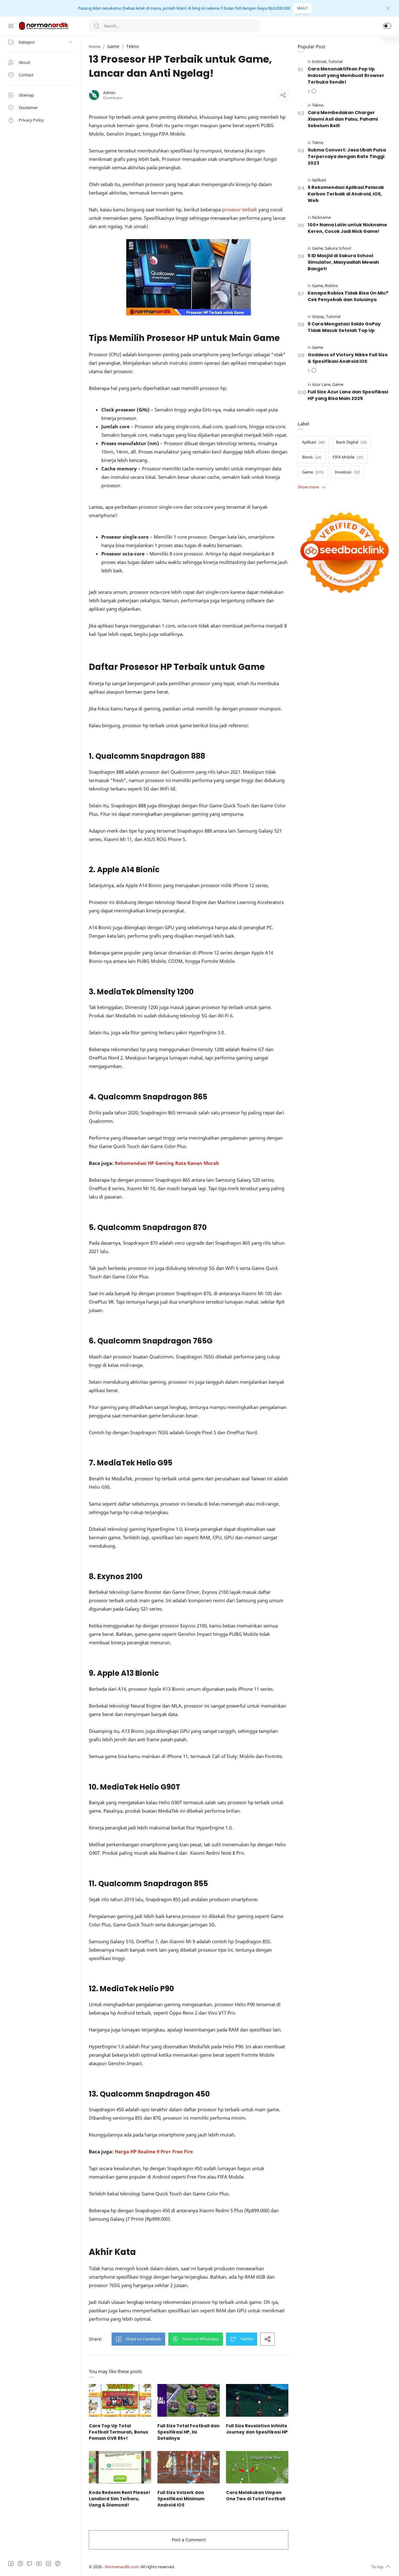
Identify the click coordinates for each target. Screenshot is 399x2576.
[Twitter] (30, 2564)
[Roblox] (331, 286)
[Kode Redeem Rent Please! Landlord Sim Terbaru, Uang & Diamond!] (120, 2467)
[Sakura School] (338, 248)
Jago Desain (216, 2567)
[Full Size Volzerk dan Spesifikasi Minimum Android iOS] (189, 2467)
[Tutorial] (335, 62)
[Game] (318, 248)
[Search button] (96, 26)
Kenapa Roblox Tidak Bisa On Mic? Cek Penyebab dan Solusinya (348, 296)
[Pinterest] (58, 2564)
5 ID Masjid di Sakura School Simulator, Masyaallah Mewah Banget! (343, 262)
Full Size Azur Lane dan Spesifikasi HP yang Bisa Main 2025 (348, 395)
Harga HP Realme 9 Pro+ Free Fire (154, 2151)
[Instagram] (20, 2564)
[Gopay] (319, 317)
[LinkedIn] (48, 2564)
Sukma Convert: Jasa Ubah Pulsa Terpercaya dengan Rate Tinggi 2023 (347, 156)
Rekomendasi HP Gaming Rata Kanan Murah (167, 1163)
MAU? (302, 8)
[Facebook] (11, 2564)
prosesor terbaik (240, 209)
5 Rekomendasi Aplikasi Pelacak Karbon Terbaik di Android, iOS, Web (346, 194)
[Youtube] (39, 2564)
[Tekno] (318, 105)
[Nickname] (321, 217)
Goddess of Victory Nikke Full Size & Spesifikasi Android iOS (348, 358)
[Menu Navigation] (11, 26)
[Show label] (311, 487)
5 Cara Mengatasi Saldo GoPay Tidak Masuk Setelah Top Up (344, 327)
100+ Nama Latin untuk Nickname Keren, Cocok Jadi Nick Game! (347, 228)
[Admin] (109, 93)
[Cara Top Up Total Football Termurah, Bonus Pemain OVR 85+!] (120, 2400)
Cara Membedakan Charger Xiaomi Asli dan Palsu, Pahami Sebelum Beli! (343, 119)
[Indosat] (320, 62)
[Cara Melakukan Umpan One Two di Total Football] (257, 2467)
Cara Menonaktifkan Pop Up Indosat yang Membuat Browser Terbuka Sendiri (346, 75)
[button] (387, 26)
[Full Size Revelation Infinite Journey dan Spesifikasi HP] (257, 2400)
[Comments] (312, 92)
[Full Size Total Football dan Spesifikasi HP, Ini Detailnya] (189, 2400)
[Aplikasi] (319, 180)
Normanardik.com (122, 2567)
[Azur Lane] (322, 384)
